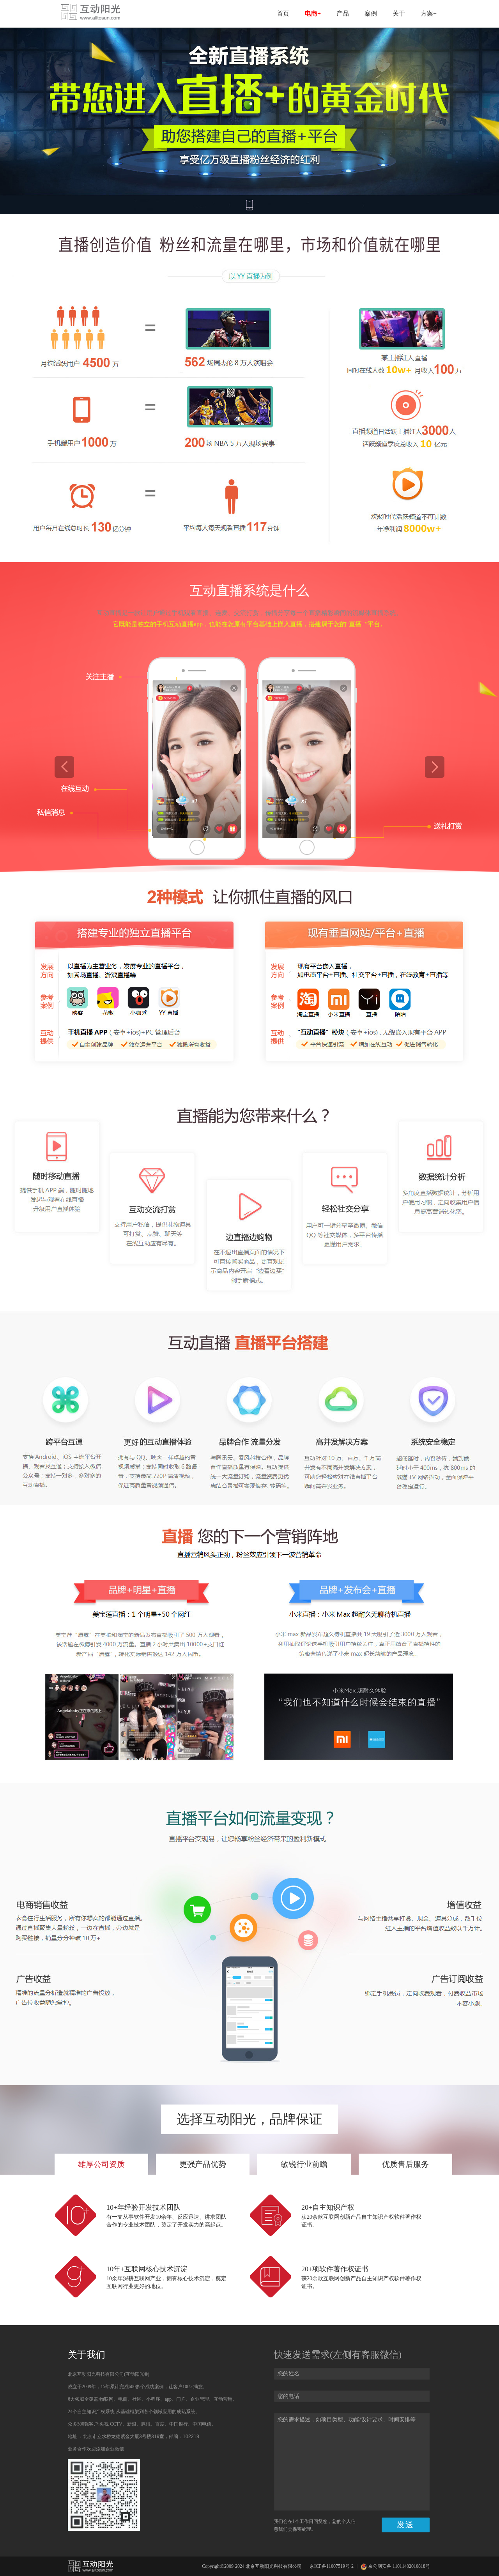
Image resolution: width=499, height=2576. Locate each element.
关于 (399, 13)
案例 (371, 13)
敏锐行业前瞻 (304, 2164)
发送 (405, 2525)
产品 (343, 13)
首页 (283, 13)
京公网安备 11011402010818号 (399, 2566)
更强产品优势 (203, 2164)
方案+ (429, 13)
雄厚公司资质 (101, 2164)
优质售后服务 (405, 2164)
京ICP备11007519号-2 (332, 2566)
